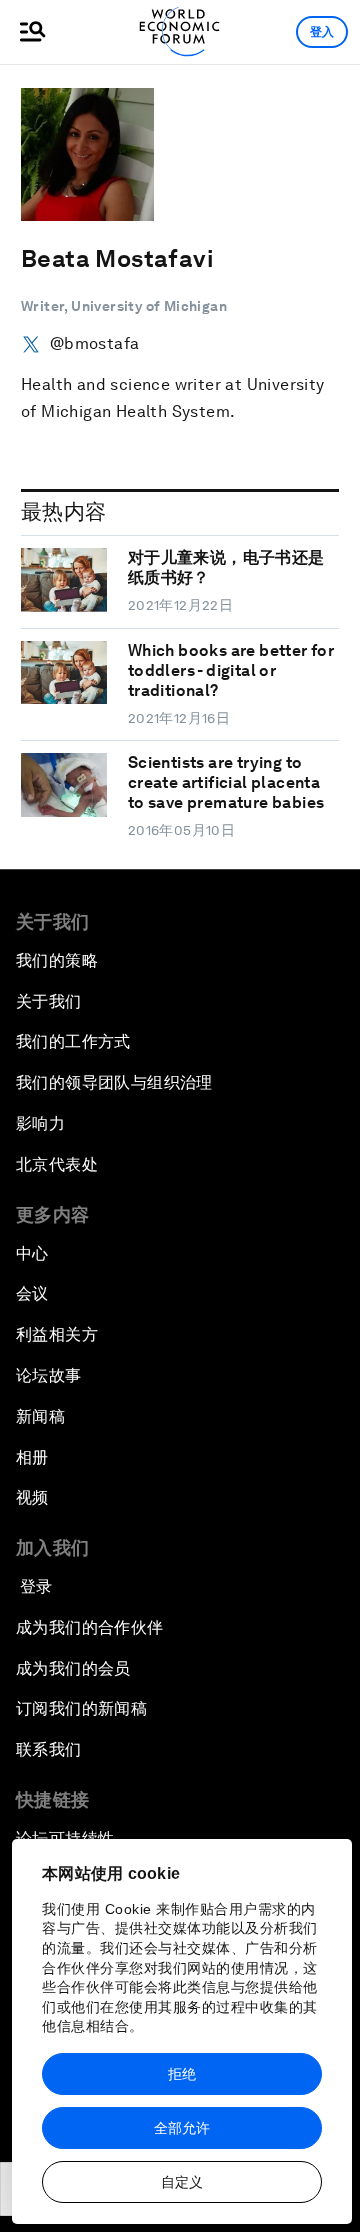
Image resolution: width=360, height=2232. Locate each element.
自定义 (182, 2182)
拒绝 (182, 2074)
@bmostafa (94, 343)
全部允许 (182, 2128)
